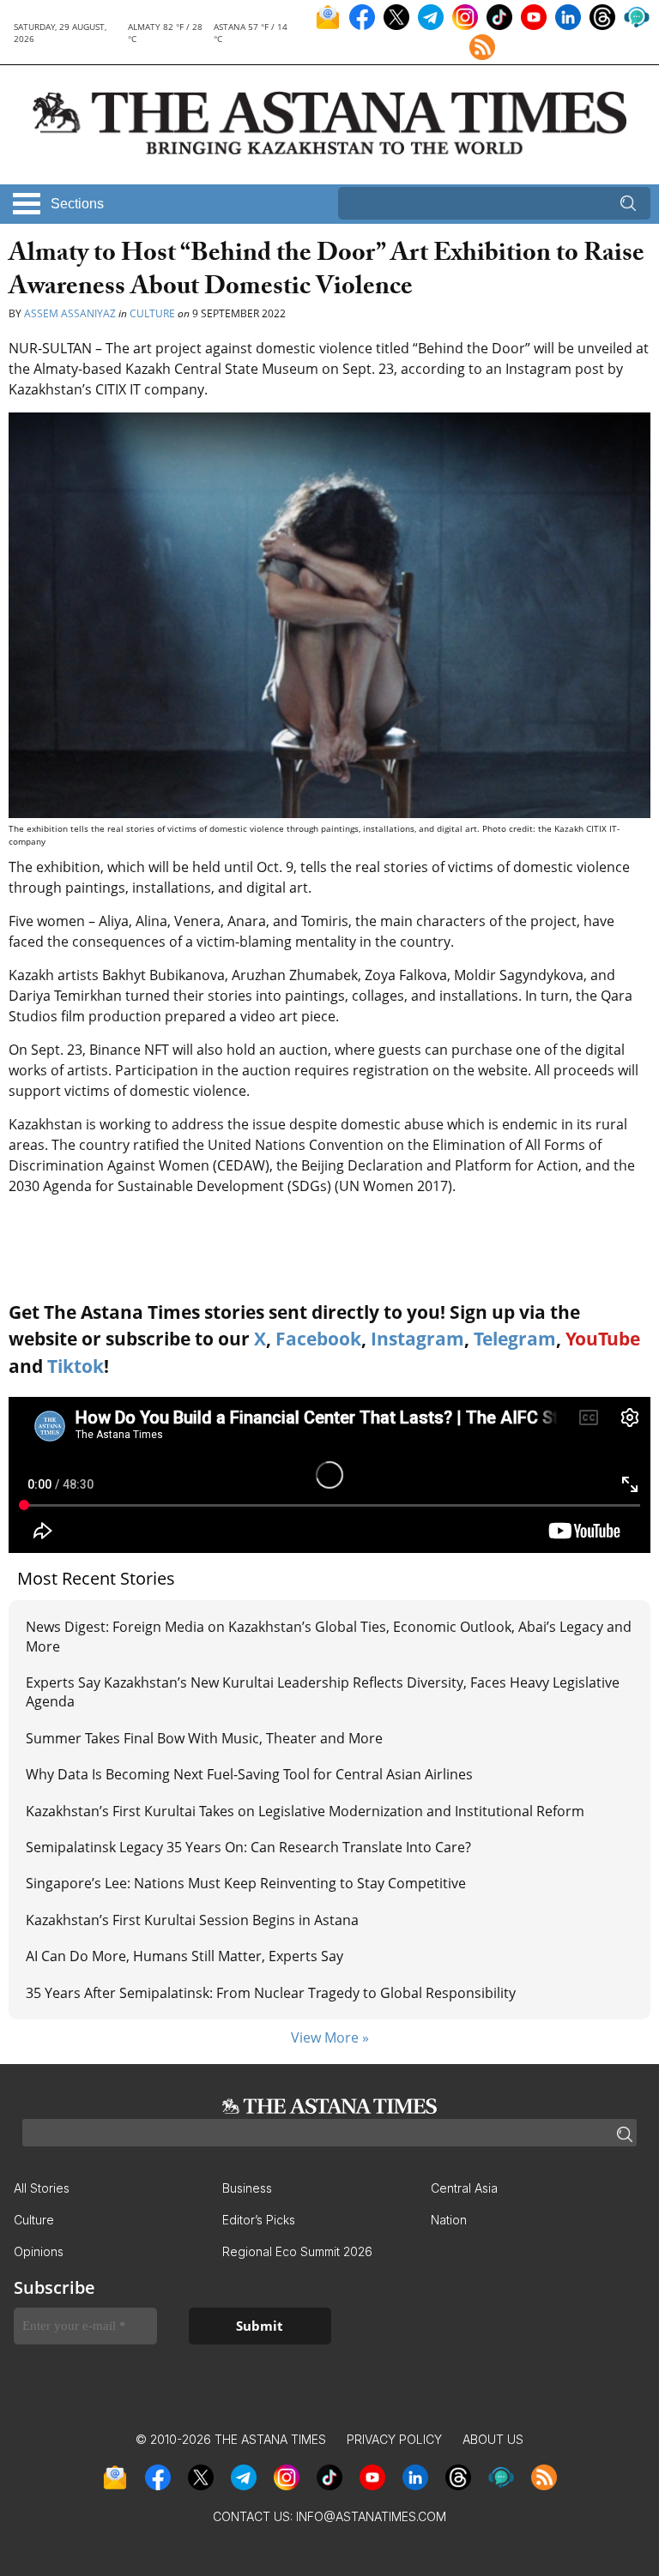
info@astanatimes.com (371, 2516)
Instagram (417, 1339)
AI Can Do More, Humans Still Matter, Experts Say (184, 1956)
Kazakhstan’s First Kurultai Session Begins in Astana (192, 1920)
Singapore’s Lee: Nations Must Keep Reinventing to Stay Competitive (246, 1883)
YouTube (603, 1339)
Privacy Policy (394, 2439)
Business (247, 2188)
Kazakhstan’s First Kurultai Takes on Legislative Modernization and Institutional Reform (305, 1811)
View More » (330, 2037)
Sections (77, 204)
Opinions (39, 2251)
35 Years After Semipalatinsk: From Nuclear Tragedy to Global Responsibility (271, 1993)
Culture (152, 313)
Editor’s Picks (259, 2220)
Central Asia (464, 2188)
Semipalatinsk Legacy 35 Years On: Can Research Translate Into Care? (248, 1847)
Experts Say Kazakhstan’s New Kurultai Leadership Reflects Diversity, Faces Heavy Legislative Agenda (323, 1692)
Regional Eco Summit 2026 (297, 2251)
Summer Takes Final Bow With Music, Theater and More (204, 1738)
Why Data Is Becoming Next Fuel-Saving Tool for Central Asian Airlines (249, 1774)
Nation (449, 2220)
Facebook (318, 1339)
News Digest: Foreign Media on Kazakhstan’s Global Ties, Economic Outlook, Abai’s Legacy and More (329, 1636)
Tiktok (76, 1366)
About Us (493, 2439)
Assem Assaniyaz (70, 313)
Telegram (515, 1339)
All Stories (42, 2188)
